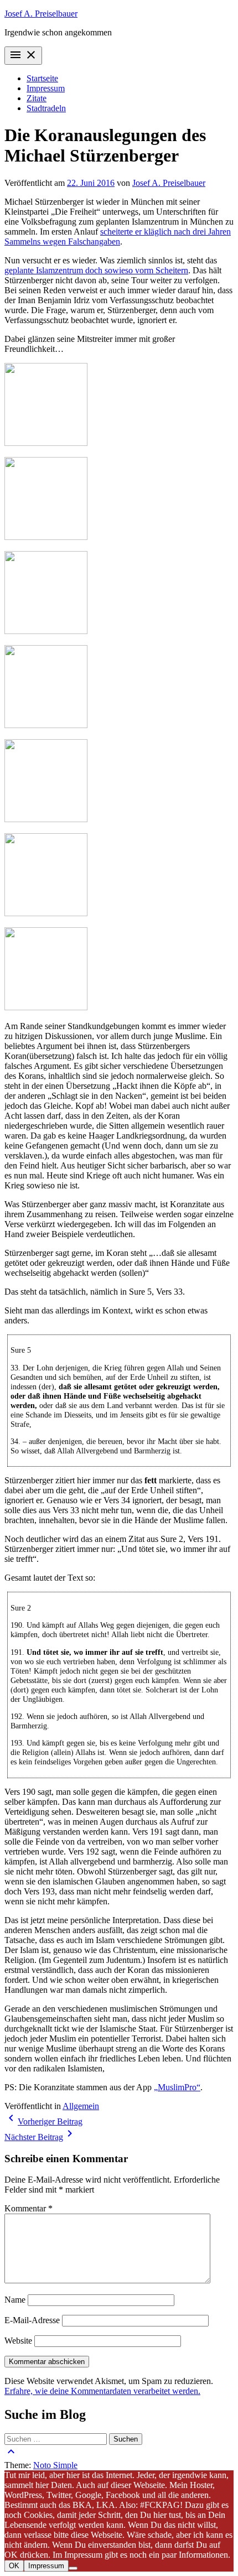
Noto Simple (55, 2465)
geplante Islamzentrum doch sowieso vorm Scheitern (96, 270)
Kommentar (29, 2208)
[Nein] (73, 2568)
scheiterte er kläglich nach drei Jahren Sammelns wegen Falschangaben (118, 237)
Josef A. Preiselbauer (41, 14)
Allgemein (81, 2106)
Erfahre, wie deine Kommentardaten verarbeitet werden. (102, 2391)
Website (18, 2341)
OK (14, 2566)
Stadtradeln (46, 108)
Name (15, 2300)
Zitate (37, 98)
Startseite (42, 78)
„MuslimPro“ (177, 2087)
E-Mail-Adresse (32, 2320)
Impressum (46, 88)
